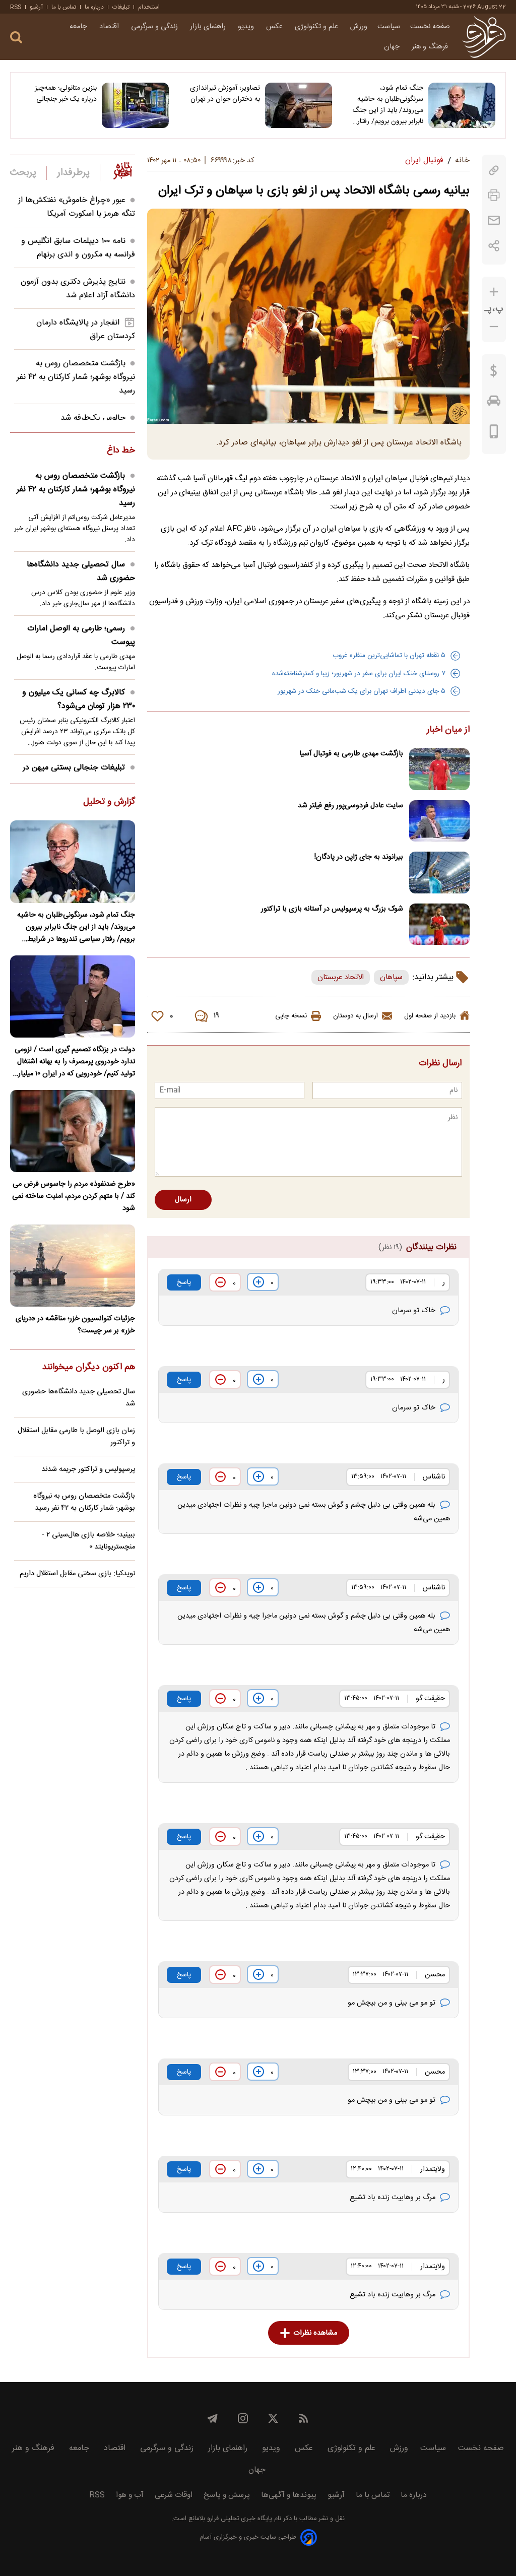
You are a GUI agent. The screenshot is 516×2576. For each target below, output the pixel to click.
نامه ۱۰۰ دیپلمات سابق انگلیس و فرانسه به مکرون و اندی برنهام (78, 248)
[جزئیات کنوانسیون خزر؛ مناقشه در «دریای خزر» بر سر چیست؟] (73, 1266)
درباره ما (94, 7)
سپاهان (391, 977)
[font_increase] (494, 292)
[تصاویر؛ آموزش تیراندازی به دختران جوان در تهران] (299, 105)
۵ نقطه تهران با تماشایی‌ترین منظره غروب (389, 656)
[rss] (303, 2418)
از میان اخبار (448, 730)
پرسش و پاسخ (227, 2495)
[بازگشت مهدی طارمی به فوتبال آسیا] (439, 769)
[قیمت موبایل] (494, 434)
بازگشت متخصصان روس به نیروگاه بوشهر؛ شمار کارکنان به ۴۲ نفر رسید (76, 377)
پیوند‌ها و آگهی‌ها (289, 2495)
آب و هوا (130, 2495)
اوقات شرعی (174, 2495)
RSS (16, 7)
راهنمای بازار (209, 27)
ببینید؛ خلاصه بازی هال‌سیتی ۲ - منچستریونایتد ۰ (88, 1541)
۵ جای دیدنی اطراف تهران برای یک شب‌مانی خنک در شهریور (362, 691)
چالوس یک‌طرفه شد (93, 418)
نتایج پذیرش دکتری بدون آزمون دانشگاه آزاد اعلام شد (78, 289)
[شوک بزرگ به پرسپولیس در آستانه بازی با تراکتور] (439, 924)
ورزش (359, 27)
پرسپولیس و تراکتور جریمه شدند (88, 1469)
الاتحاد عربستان (341, 977)
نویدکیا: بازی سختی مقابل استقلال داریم (77, 1574)
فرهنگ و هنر (431, 47)
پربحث (23, 173)
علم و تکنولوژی (317, 27)
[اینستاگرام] (243, 2418)
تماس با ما (64, 7)
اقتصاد (110, 27)
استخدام (149, 7)
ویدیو (247, 27)
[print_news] (494, 195)
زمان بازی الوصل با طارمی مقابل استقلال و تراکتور (76, 1437)
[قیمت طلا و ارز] (494, 373)
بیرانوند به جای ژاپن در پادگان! (359, 857)
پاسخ (184, 1282)
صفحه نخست (430, 27)
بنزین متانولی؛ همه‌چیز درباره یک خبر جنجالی (66, 94)
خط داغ (121, 451)
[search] (16, 38)
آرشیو (36, 7)
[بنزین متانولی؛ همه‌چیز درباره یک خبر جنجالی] (135, 105)
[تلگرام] (213, 2418)
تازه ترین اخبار (123, 170)
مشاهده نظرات (315, 2333)
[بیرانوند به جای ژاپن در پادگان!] (439, 873)
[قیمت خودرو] (494, 403)
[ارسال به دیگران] (494, 220)
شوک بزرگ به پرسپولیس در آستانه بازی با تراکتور (332, 909)
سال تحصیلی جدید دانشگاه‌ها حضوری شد (81, 571)
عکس (275, 27)
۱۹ (216, 1016)
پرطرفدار (73, 173)
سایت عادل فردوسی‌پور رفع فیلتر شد (350, 806)
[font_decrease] (494, 327)
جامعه (79, 27)
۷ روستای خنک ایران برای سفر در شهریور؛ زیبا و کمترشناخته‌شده (359, 674)
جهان (393, 47)
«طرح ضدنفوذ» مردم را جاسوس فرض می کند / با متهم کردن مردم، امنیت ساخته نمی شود (74, 1196)
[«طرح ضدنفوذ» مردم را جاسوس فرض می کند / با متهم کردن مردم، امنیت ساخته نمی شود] (73, 1131)
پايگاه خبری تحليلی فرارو (239, 2519)
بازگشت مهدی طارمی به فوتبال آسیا (351, 754)
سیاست (389, 27)
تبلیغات (121, 7)
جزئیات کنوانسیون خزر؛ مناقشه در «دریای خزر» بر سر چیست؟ (75, 1325)
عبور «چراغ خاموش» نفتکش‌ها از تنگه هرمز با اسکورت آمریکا (77, 207)
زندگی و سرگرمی (155, 27)
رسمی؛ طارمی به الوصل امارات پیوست (81, 635)
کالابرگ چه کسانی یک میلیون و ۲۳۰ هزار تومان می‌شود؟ (79, 699)
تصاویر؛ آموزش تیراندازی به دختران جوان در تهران (225, 94)
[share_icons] (494, 246)
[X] (273, 2418)
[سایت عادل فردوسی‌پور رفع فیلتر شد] (439, 821)
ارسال (183, 1200)
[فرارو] (484, 37)
